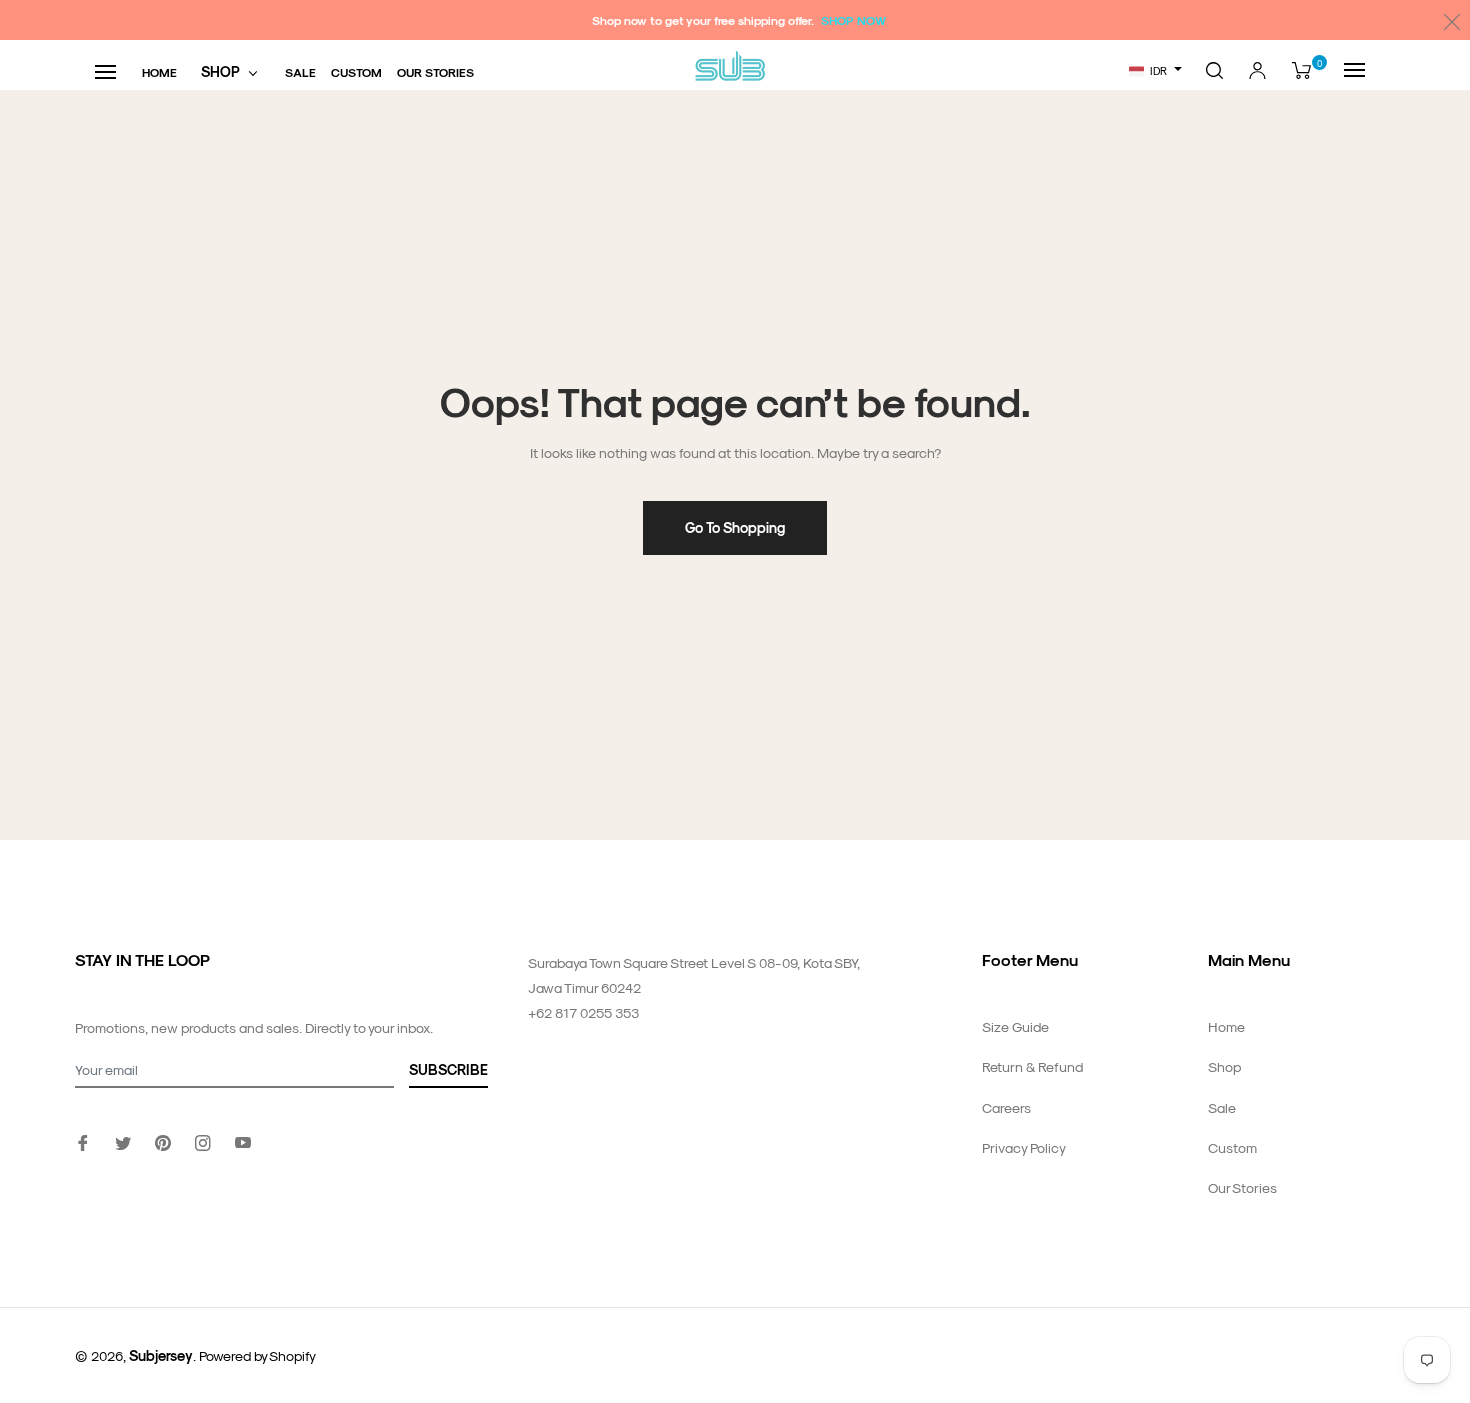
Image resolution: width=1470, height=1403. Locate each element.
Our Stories (1242, 1187)
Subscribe (448, 1069)
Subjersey (161, 1355)
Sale (1222, 1107)
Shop (1224, 1066)
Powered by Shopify (257, 1355)
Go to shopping (735, 527)
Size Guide (1015, 1026)
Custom (1232, 1147)
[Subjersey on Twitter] (123, 1140)
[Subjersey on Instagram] (203, 1140)
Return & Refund (1032, 1066)
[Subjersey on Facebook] (83, 1140)
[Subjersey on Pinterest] (163, 1140)
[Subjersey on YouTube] (243, 1140)
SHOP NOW (853, 20)
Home (1226, 1026)
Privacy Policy (1024, 1147)
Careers (1006, 1107)
